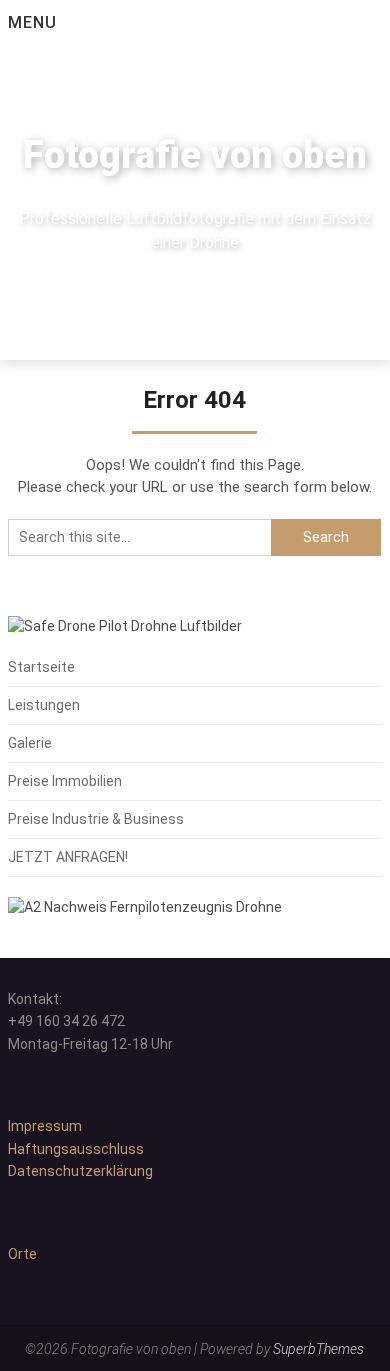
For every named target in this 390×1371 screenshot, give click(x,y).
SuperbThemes (318, 1349)
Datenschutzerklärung (80, 1171)
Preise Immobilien (65, 781)
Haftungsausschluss (76, 1149)
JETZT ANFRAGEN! (68, 857)
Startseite (41, 667)
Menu (32, 22)
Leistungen (44, 705)
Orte (22, 1254)
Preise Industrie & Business (96, 819)
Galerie (30, 743)
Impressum (45, 1126)
